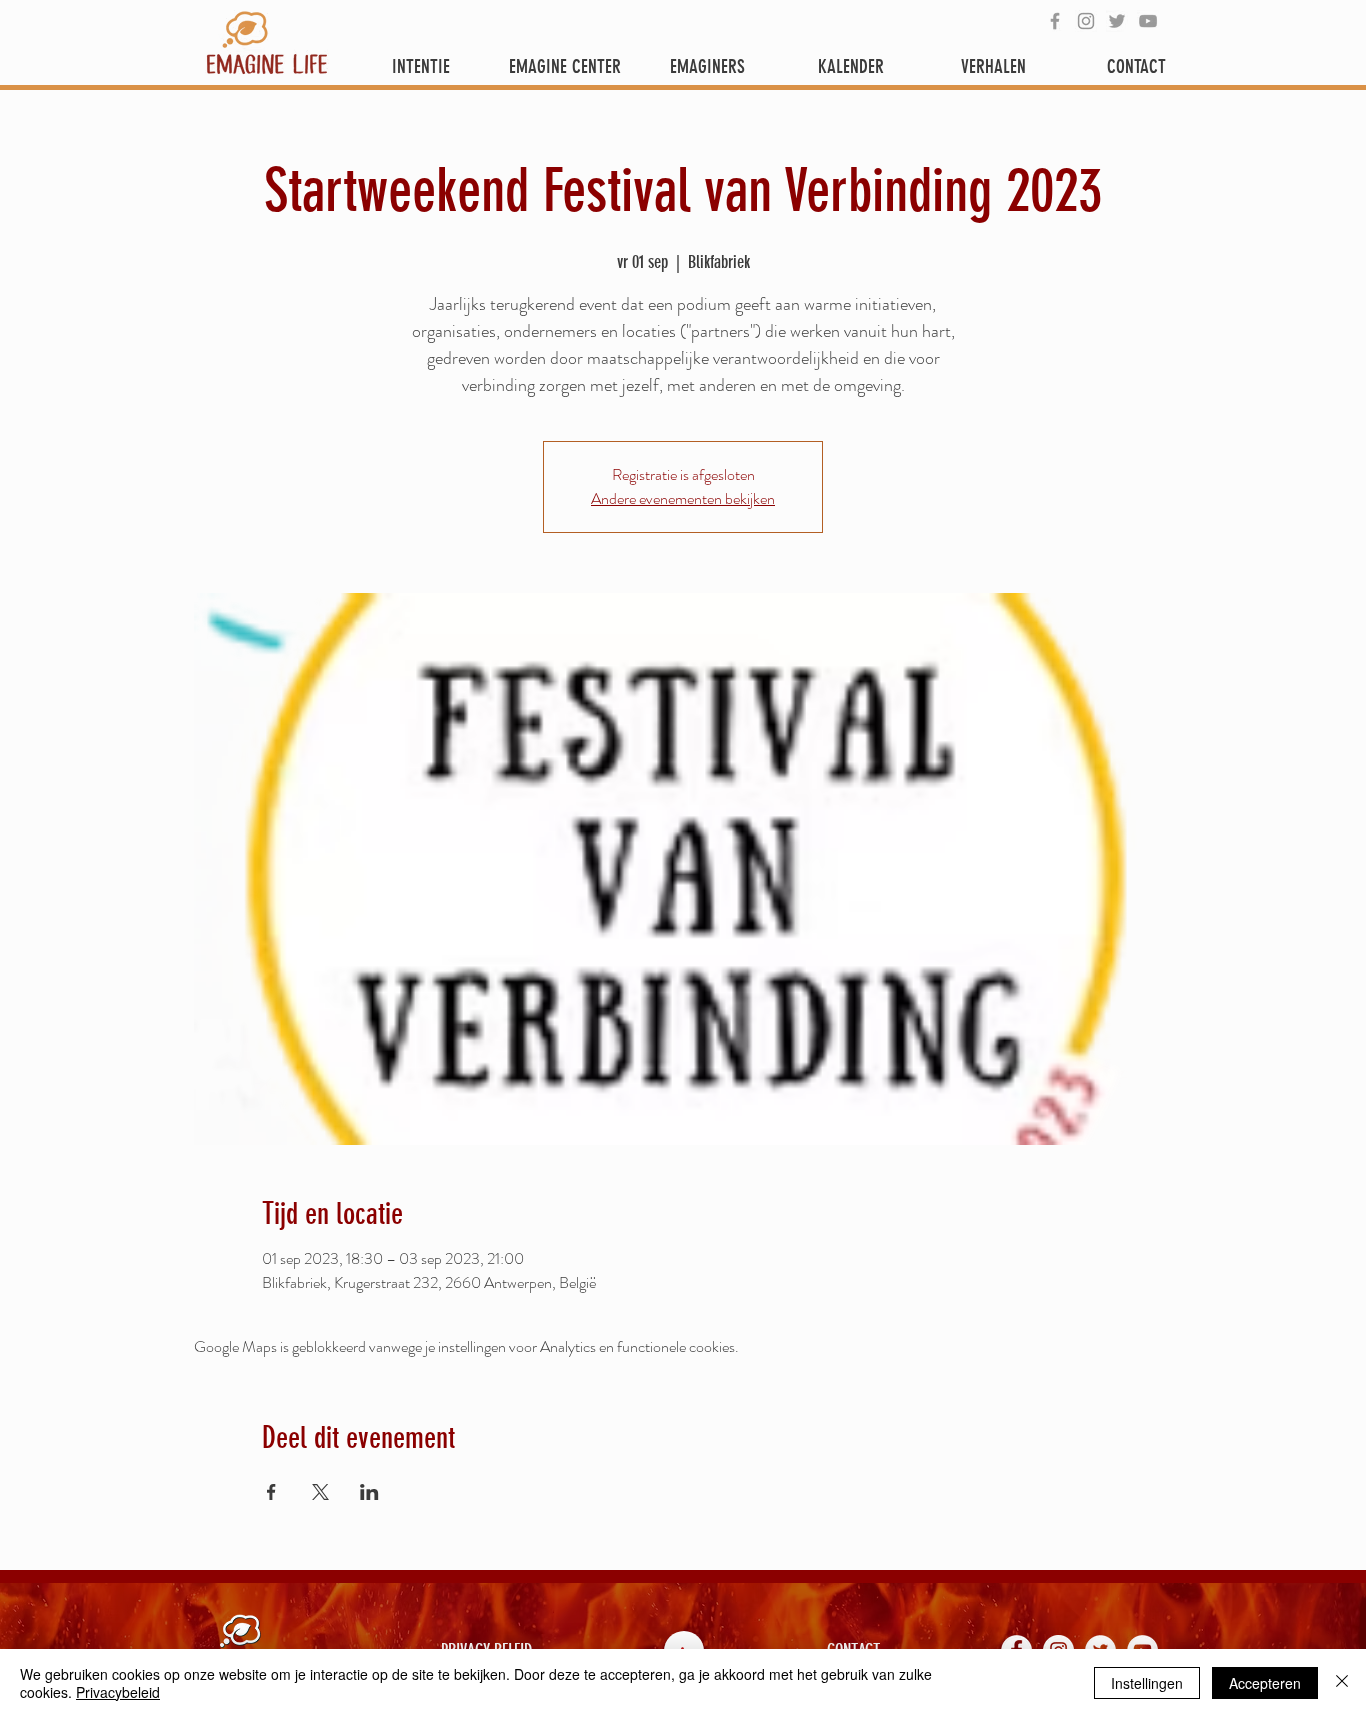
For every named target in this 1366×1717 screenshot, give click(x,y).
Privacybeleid (118, 1692)
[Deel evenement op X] (320, 1492)
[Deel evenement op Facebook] (271, 1492)
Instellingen (1147, 1683)
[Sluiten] (1342, 1683)
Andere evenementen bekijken (683, 498)
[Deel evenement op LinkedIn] (369, 1492)
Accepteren (1265, 1683)
